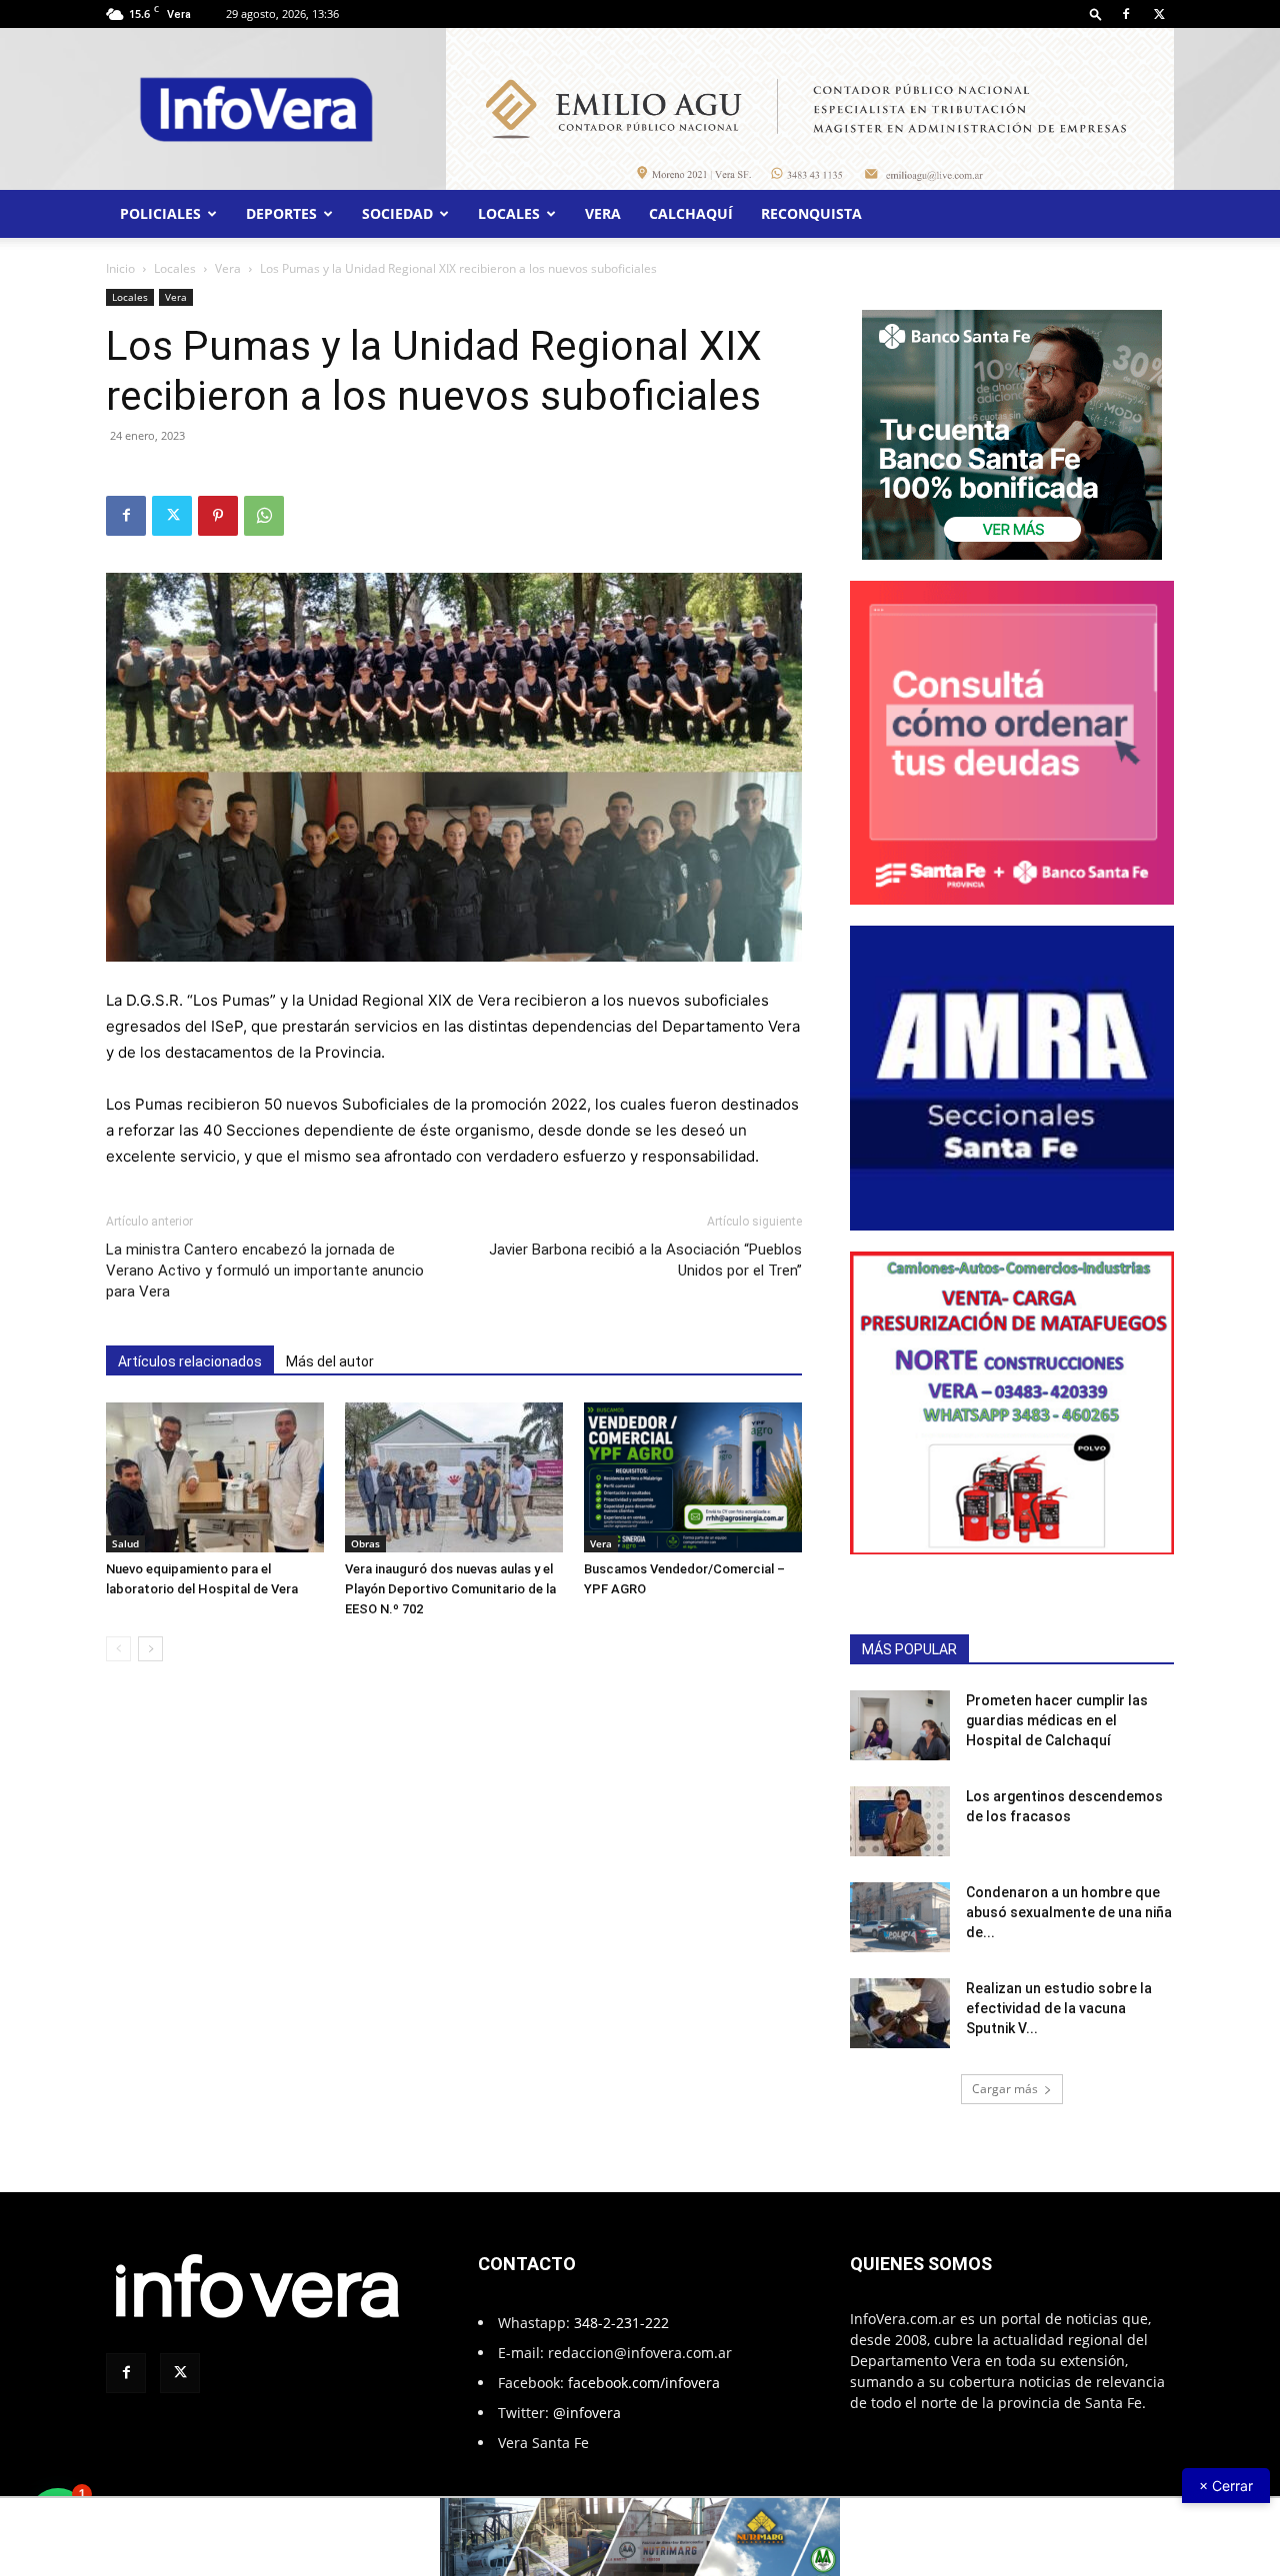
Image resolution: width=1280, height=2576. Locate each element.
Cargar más (1005, 2089)
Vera (603, 213)
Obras (365, 1543)
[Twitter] (1159, 14)
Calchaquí (691, 213)
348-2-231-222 (621, 2323)
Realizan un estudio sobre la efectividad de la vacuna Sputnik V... (1059, 2008)
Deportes (281, 213)
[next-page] (150, 1649)
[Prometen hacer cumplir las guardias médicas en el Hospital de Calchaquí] (900, 1725)
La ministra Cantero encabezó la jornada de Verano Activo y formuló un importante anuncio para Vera (265, 1271)
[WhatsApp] (264, 516)
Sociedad (397, 213)
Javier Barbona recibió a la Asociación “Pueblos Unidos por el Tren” (645, 1260)
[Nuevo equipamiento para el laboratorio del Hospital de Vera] (215, 1477)
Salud (125, 1543)
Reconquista (811, 213)
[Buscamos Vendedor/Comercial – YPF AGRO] (693, 1477)
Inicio (120, 268)
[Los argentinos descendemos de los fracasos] (900, 1821)
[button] (1096, 13)
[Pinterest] (218, 516)
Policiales (160, 213)
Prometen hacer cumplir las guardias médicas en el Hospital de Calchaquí (1057, 1720)
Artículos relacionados (190, 1361)
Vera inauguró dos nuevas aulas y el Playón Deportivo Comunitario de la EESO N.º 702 (450, 1589)
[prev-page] (118, 1649)
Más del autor (330, 1361)
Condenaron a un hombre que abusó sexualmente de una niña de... (1069, 1912)
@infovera (587, 2413)
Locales (509, 213)
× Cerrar (1226, 2486)
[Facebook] (1126, 14)
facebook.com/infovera (644, 2383)
